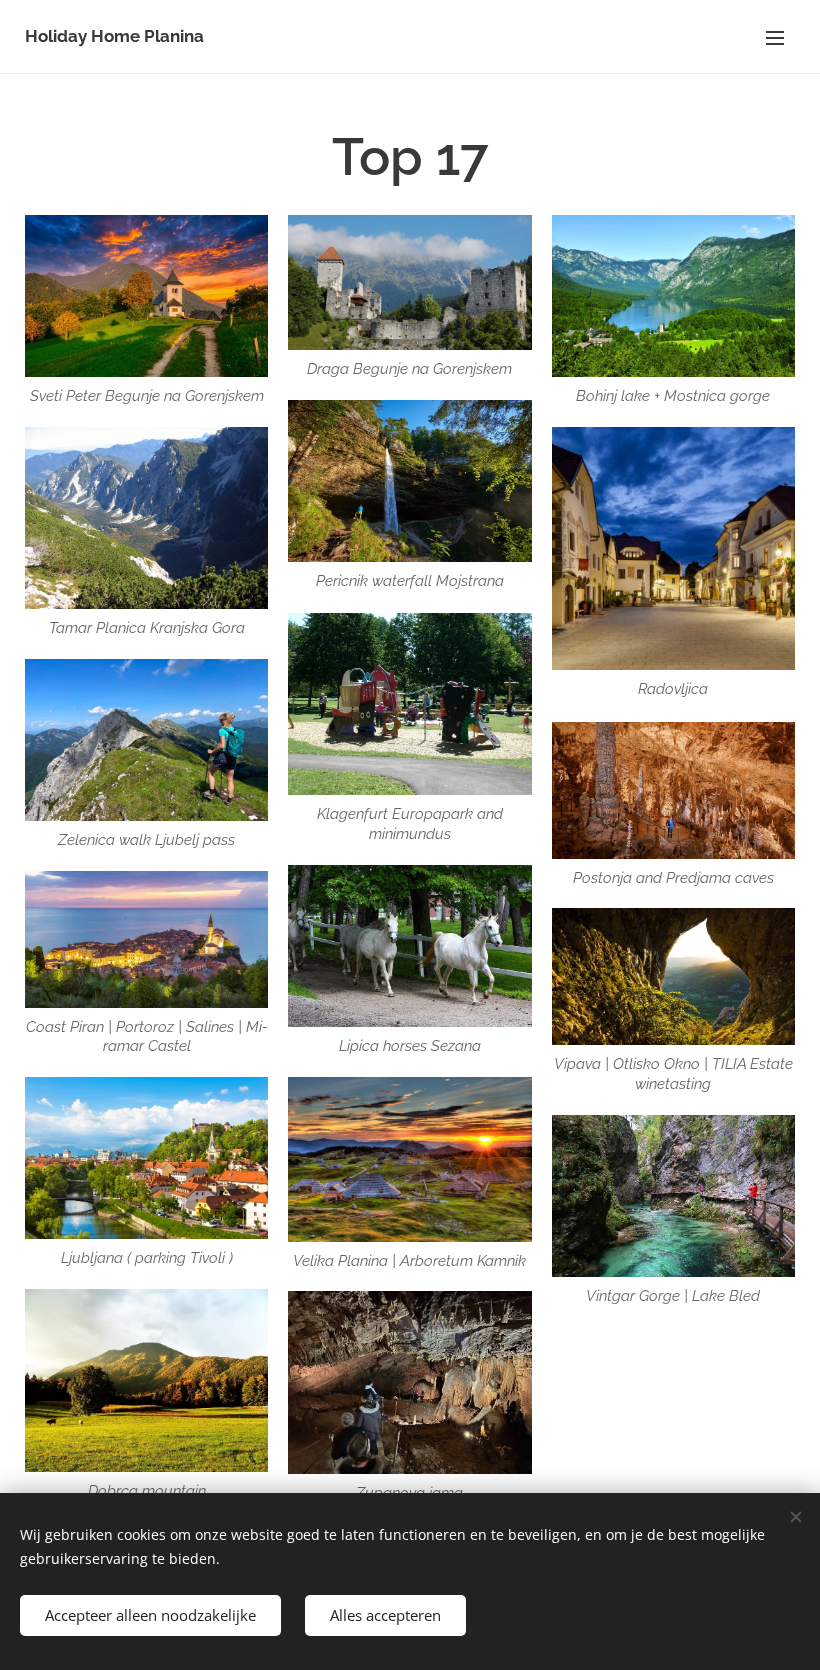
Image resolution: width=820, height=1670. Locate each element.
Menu (775, 37)
